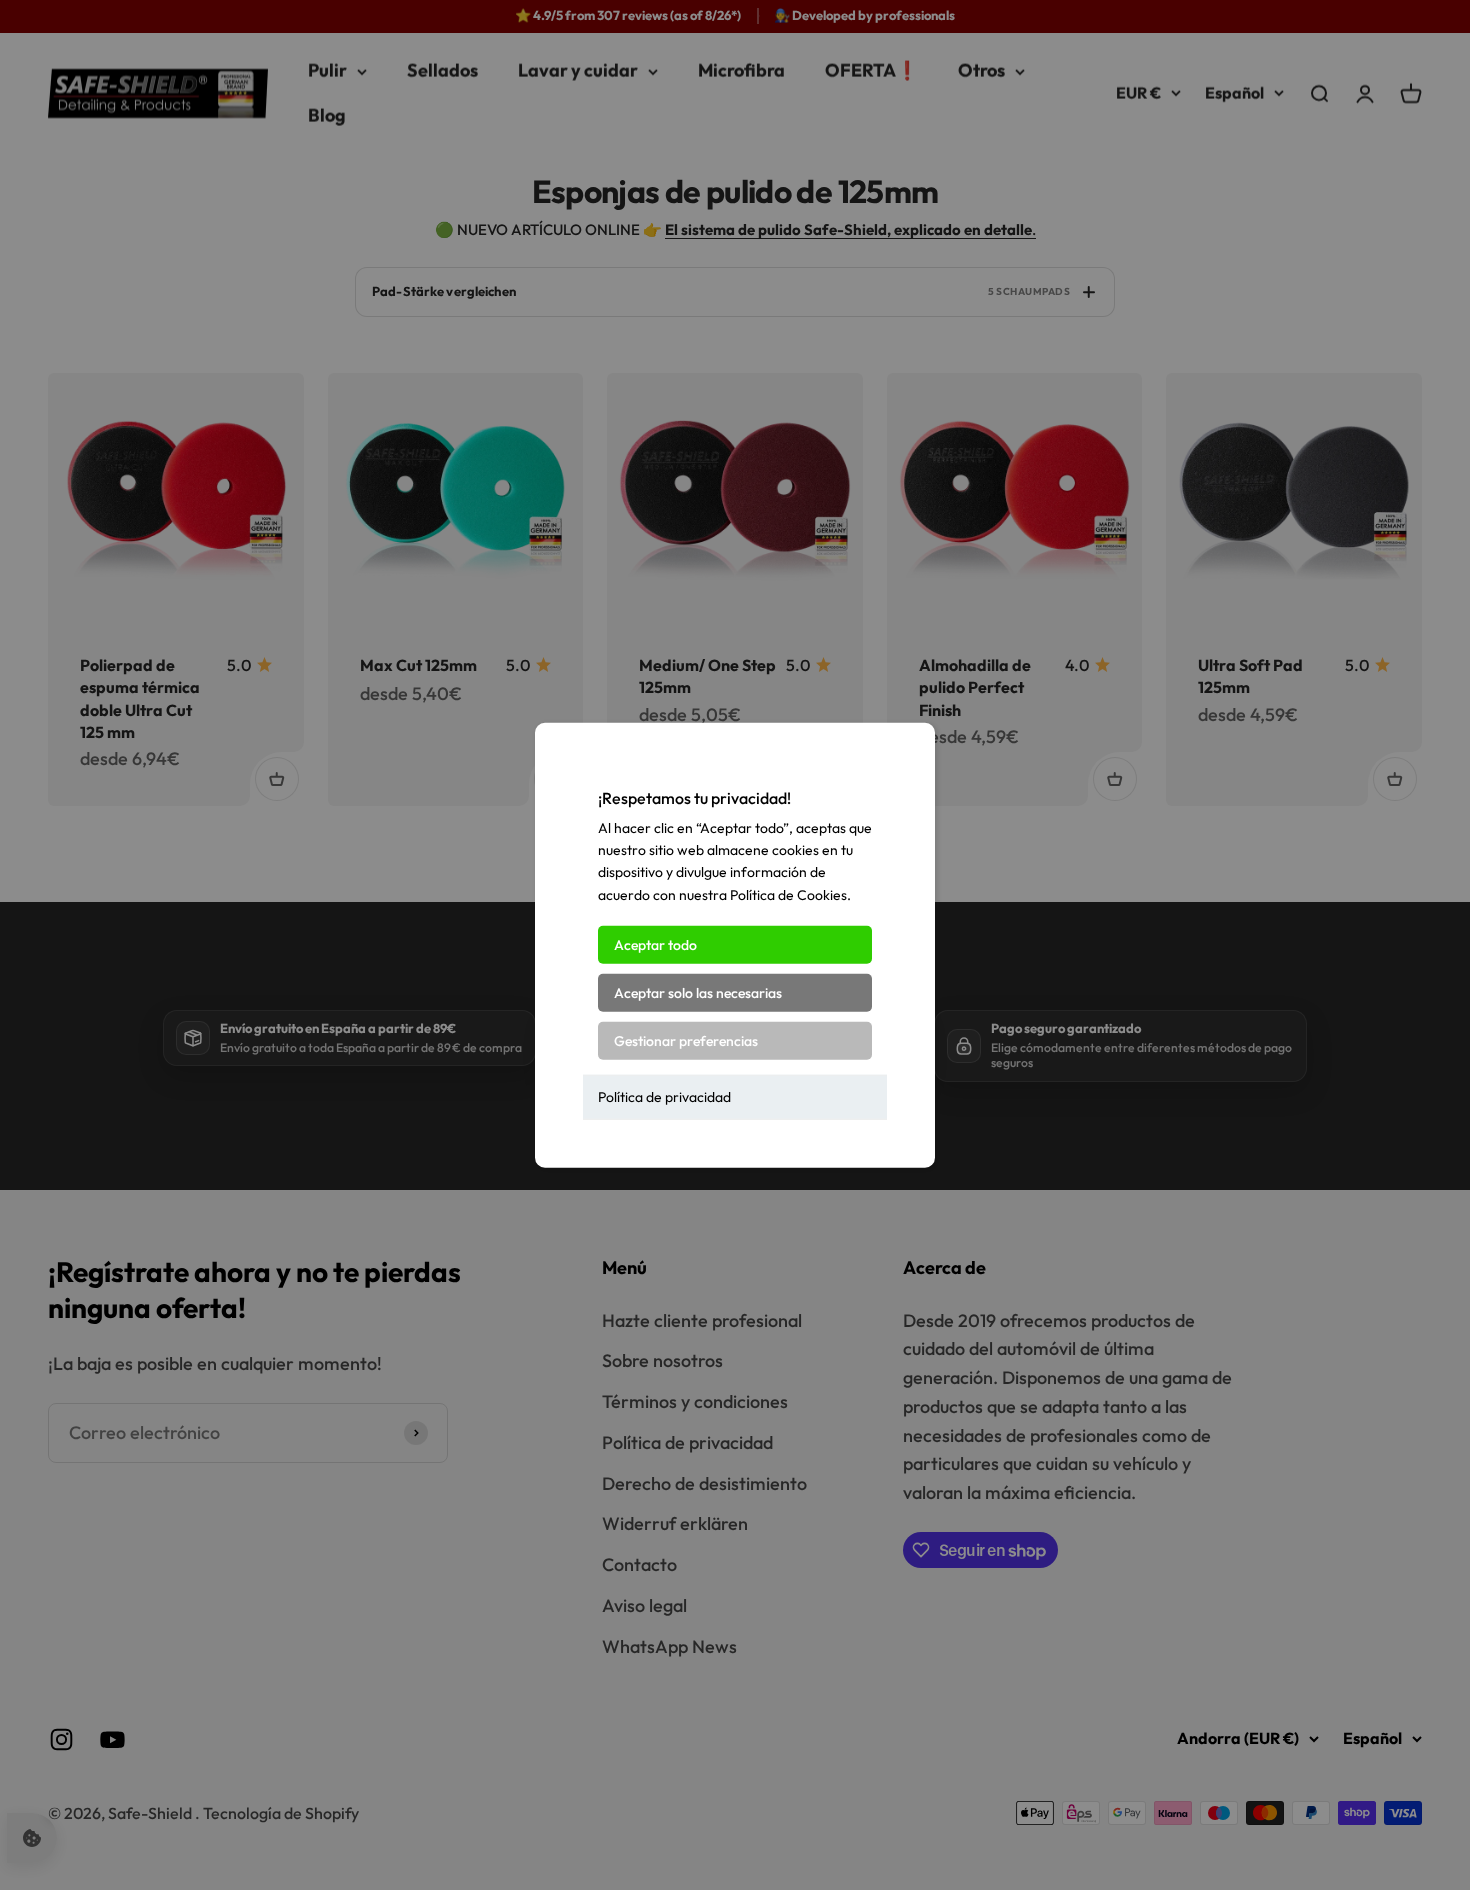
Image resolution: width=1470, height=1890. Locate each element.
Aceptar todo (655, 945)
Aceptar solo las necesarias (698, 993)
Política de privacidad (664, 1097)
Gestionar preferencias (686, 1041)
